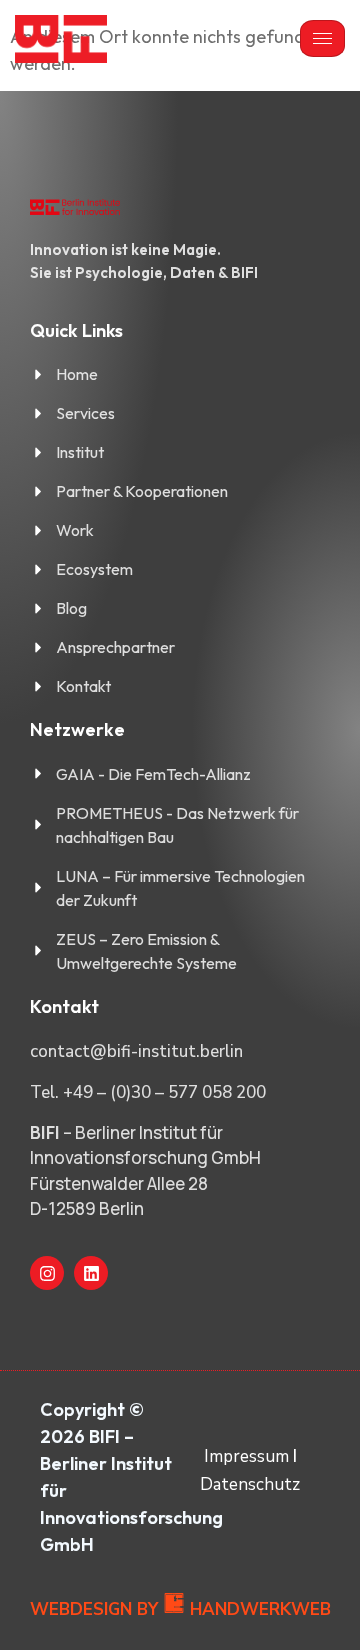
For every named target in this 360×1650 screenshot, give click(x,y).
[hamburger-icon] (322, 38)
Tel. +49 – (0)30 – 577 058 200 (148, 1092)
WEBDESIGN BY (94, 1609)
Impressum (246, 1456)
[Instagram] (47, 1273)
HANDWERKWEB (260, 1609)
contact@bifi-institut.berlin (136, 1051)
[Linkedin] (91, 1273)
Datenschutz (250, 1484)
